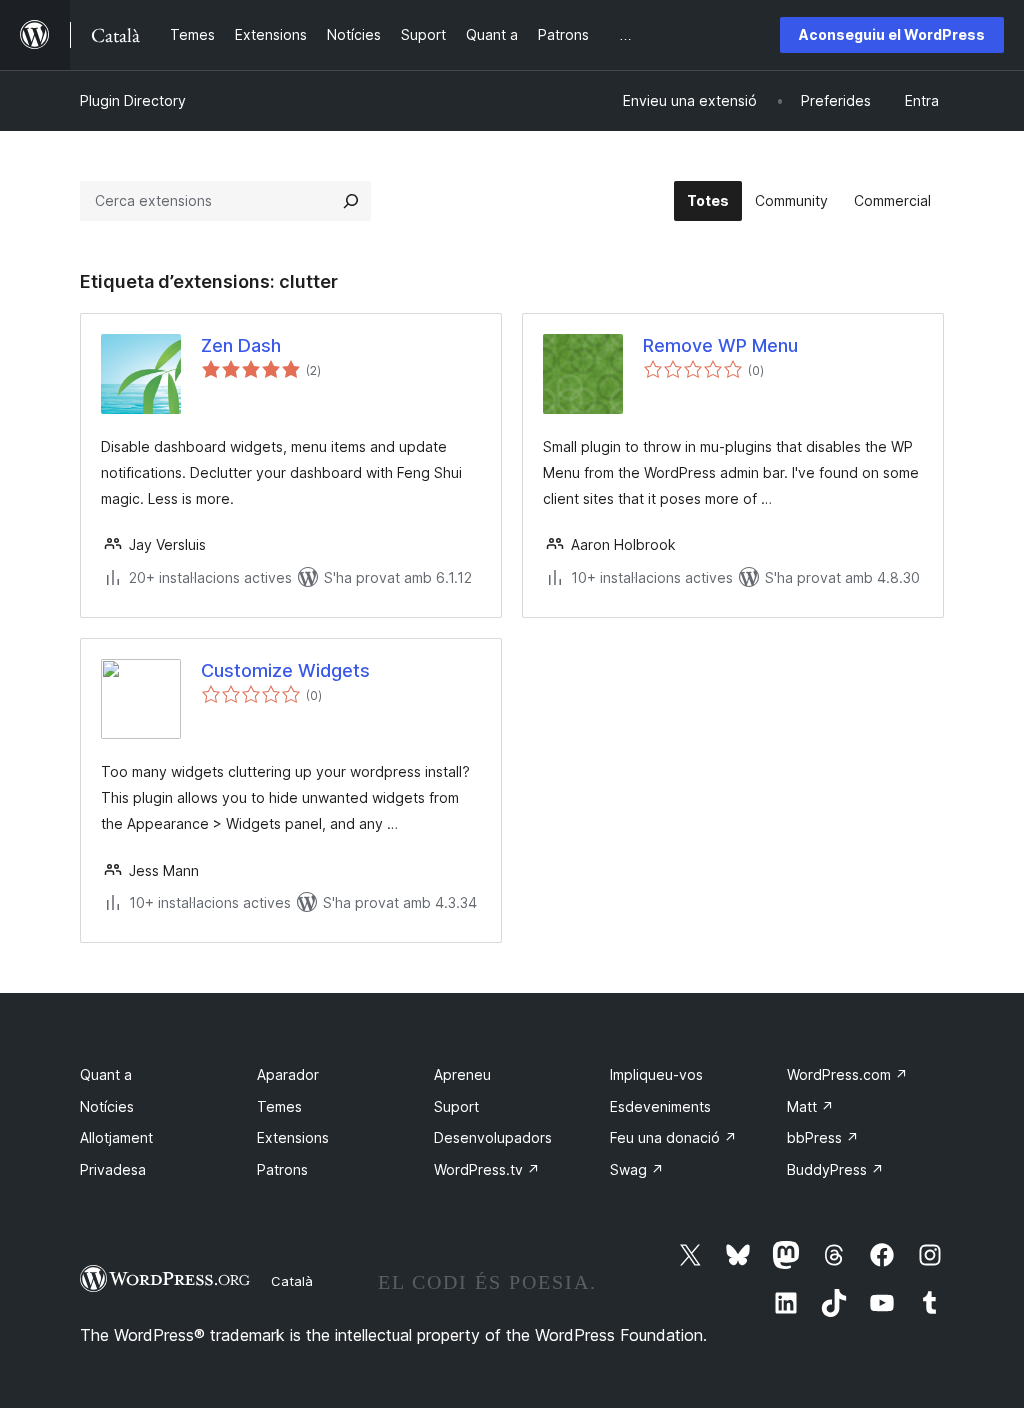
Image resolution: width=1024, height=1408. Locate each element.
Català (292, 1281)
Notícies (107, 1106)
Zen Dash (241, 345)
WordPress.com (847, 1074)
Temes (279, 1106)
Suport (456, 1106)
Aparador (288, 1074)
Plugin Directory (133, 100)
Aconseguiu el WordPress (892, 34)
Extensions (293, 1137)
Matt (810, 1106)
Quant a (106, 1074)
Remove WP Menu (720, 345)
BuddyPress (835, 1169)
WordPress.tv (487, 1169)
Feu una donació (673, 1137)
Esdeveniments (660, 1106)
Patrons (282, 1169)
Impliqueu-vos (656, 1074)
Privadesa (113, 1169)
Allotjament (116, 1137)
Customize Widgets (285, 670)
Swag (637, 1169)
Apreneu (462, 1074)
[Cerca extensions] (351, 201)
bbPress (823, 1137)
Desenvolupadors (493, 1137)
